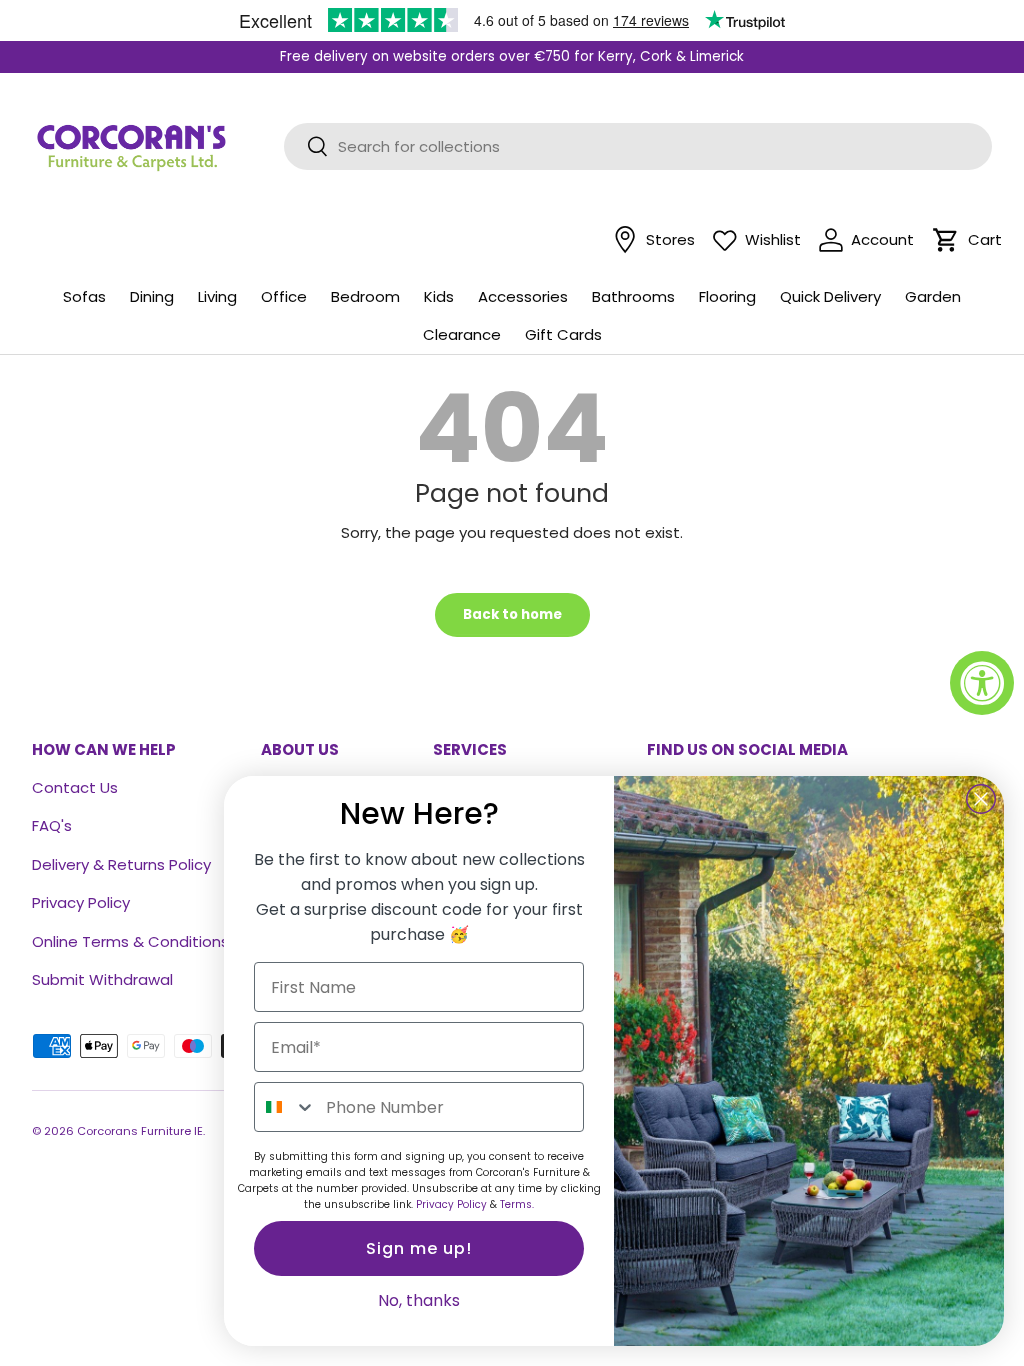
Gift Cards (563, 334)
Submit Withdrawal (102, 979)
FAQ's (52, 825)
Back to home (512, 614)
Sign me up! (419, 1248)
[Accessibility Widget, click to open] (982, 683)
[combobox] (285, 1107)
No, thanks (419, 1300)
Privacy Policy (81, 902)
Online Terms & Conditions (130, 941)
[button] (946, 240)
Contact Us (75, 787)
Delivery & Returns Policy (121, 864)
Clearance (462, 334)
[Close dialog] (981, 799)
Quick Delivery (830, 296)
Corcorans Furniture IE (140, 1131)
